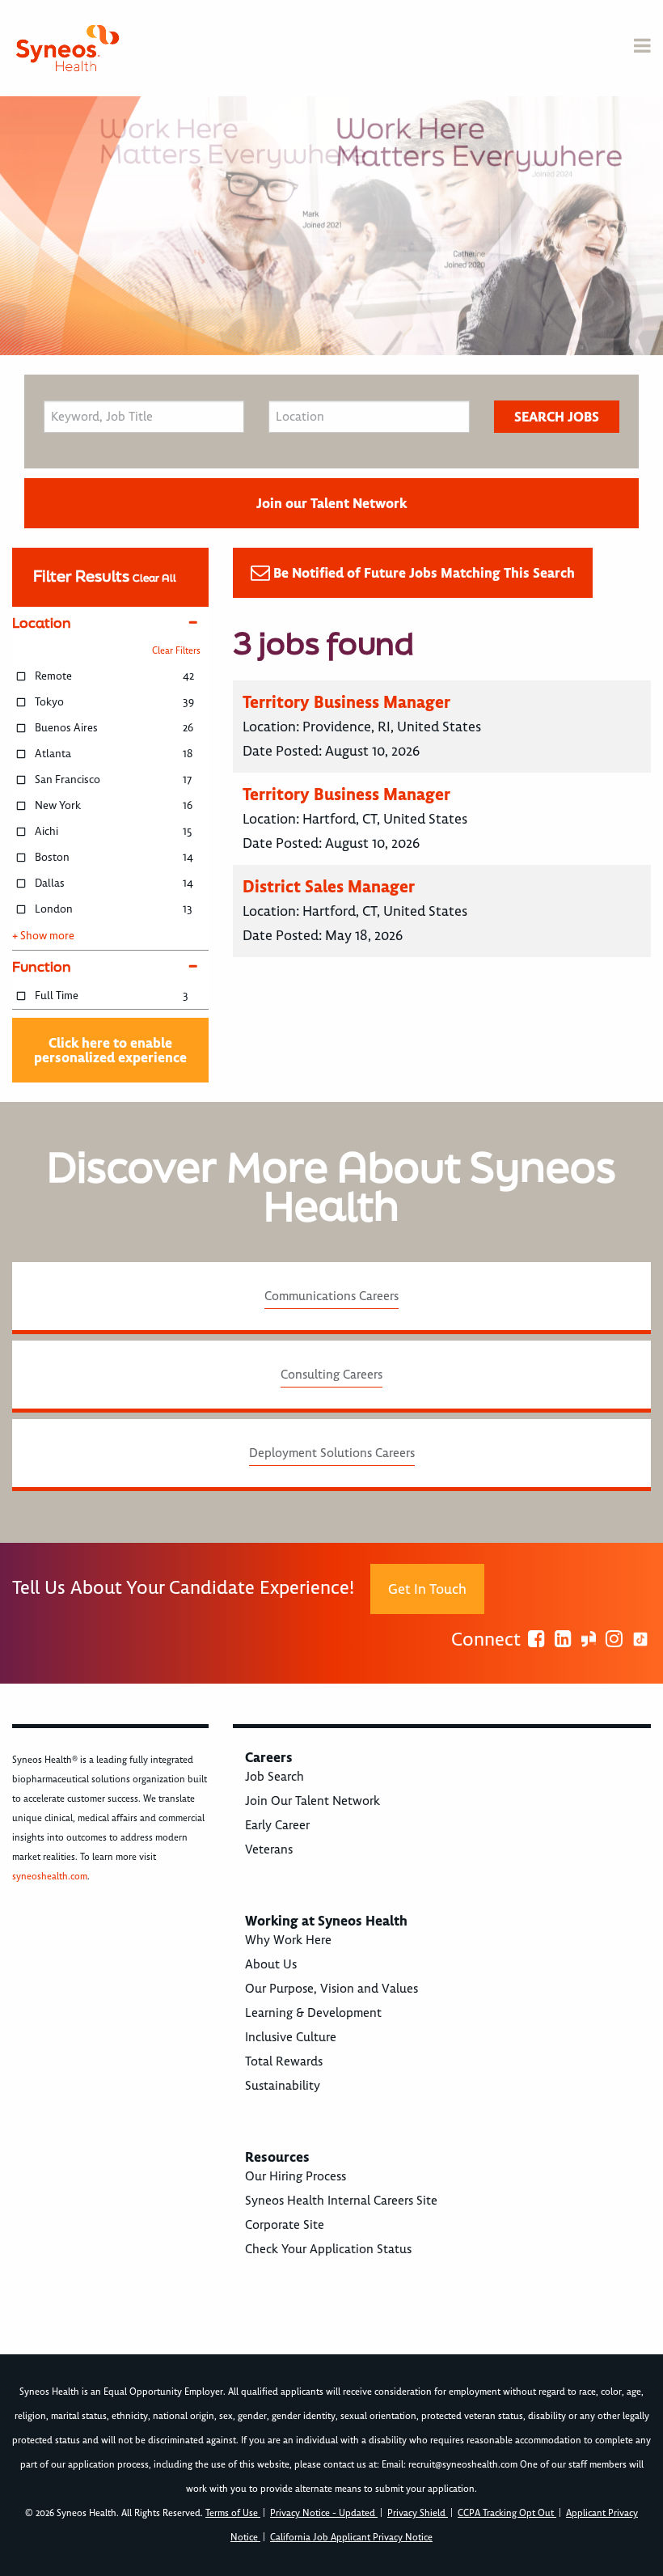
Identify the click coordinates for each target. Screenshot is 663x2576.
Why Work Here (288, 1940)
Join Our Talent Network (312, 1801)
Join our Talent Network (331, 503)
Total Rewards (284, 2061)
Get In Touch (427, 1589)
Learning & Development (313, 2013)
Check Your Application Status (328, 2249)
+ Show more (43, 936)
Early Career (277, 1825)
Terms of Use (233, 2513)
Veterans (269, 1849)
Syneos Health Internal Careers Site (341, 2201)
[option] (331, 226)
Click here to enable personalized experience (110, 1050)
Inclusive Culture (291, 2037)
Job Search (274, 1777)
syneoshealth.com (50, 1877)
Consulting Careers (331, 1375)
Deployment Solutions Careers (332, 1453)
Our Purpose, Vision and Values (331, 1989)
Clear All (154, 578)
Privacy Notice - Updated (324, 2513)
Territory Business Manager (346, 702)
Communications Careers (331, 1296)
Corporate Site (285, 2225)
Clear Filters (176, 651)
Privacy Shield (418, 2513)
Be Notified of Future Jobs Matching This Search (424, 573)
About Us (271, 1964)
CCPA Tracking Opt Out (507, 2513)
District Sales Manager (329, 886)
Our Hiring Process (296, 2176)
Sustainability (283, 2086)
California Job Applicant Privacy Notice (351, 2538)
